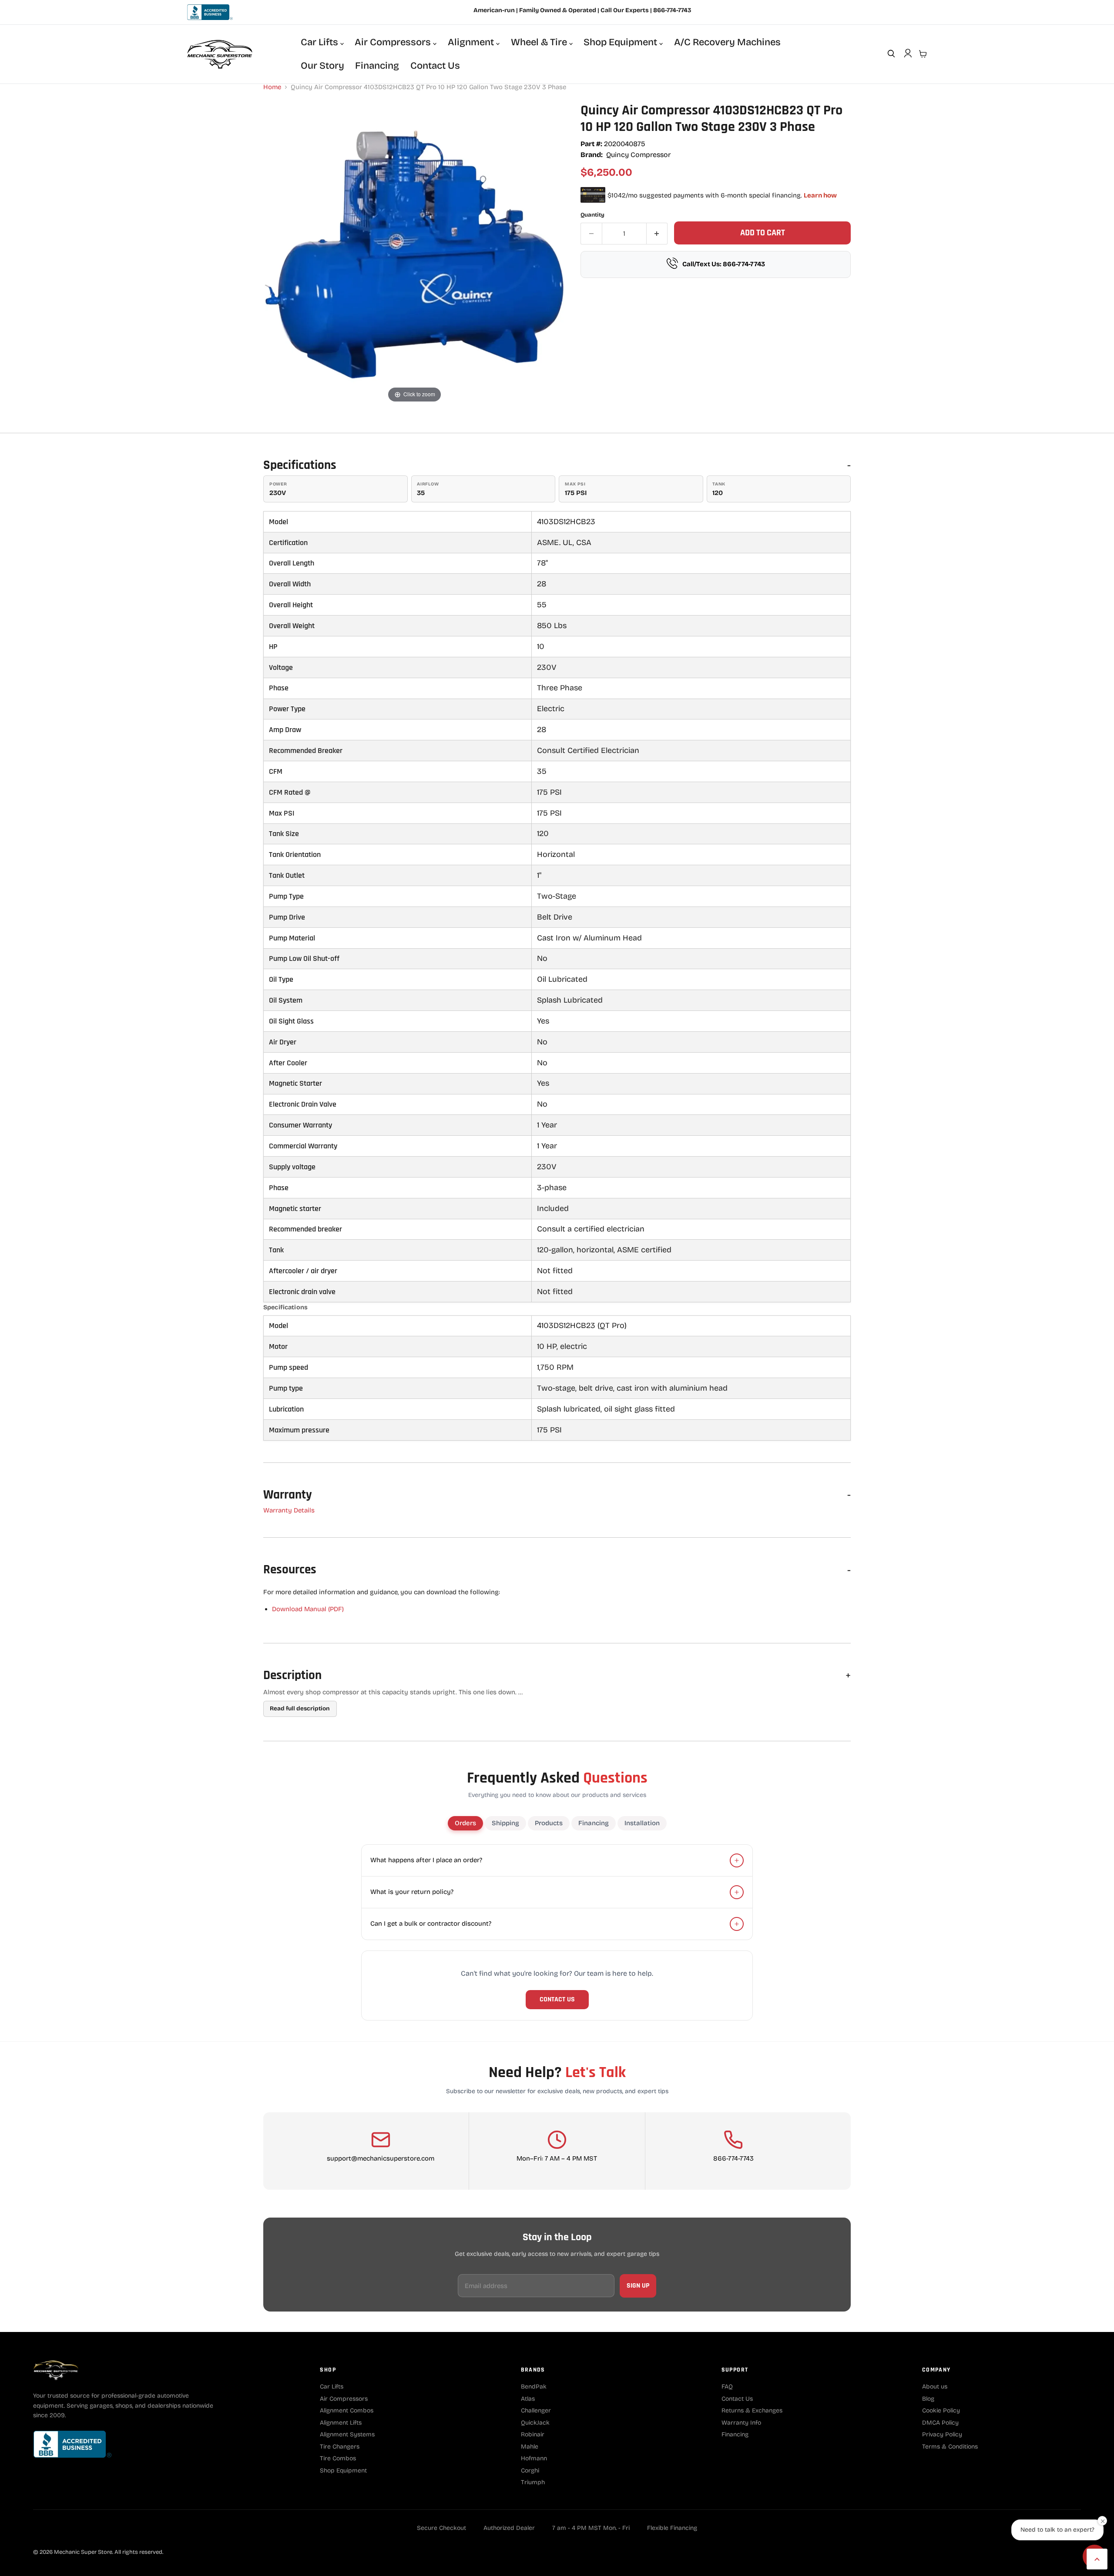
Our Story (322, 66)
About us (935, 2387)
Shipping (505, 1823)
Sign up (638, 2286)
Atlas (528, 2399)
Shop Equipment (621, 42)
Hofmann (534, 2458)
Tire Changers (340, 2447)
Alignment (472, 42)
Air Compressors (394, 42)
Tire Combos (338, 2458)
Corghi (530, 2471)
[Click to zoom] (414, 253)
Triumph (533, 2482)
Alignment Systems (347, 2434)
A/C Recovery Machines (727, 42)
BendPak (534, 2387)
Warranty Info (741, 2423)
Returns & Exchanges (752, 2410)
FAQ (727, 2387)
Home (272, 87)
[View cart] (923, 54)
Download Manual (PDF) (308, 1609)
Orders (465, 1823)
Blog (928, 2399)
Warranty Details (289, 1510)
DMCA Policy (940, 2423)
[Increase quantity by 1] (657, 234)
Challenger (536, 2410)
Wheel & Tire (540, 42)
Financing (377, 66)
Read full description (300, 1708)
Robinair (533, 2434)
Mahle (530, 2447)
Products (549, 1823)
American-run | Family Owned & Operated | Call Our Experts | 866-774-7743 (582, 10)
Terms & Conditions (950, 2447)
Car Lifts (320, 42)
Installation (642, 1823)
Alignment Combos (347, 2410)
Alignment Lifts (341, 2423)
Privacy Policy (942, 2434)
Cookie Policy (941, 2410)
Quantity (592, 215)
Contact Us (435, 66)
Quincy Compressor (638, 155)
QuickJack (535, 2423)
